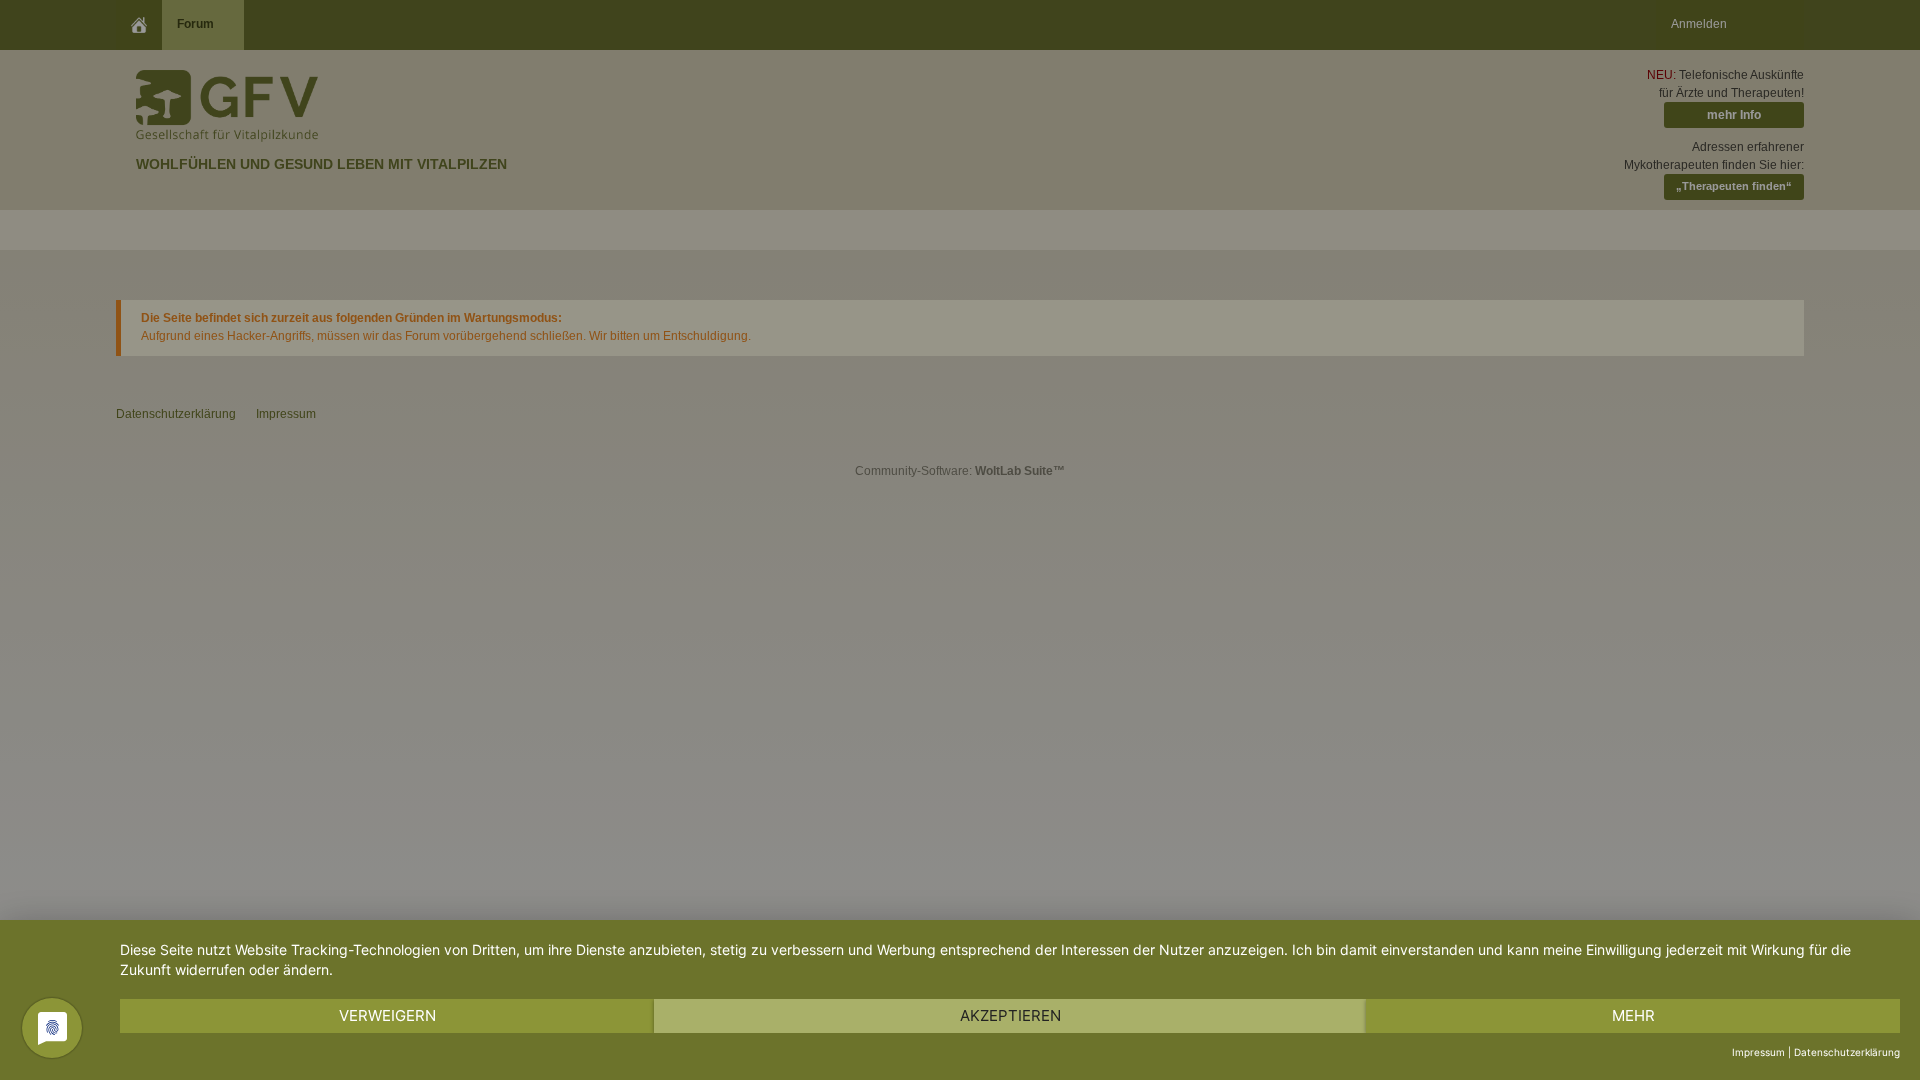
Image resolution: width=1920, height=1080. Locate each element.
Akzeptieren (1010, 1015)
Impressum (1758, 1052)
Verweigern (387, 1015)
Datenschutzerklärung (1847, 1052)
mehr (1633, 1015)
